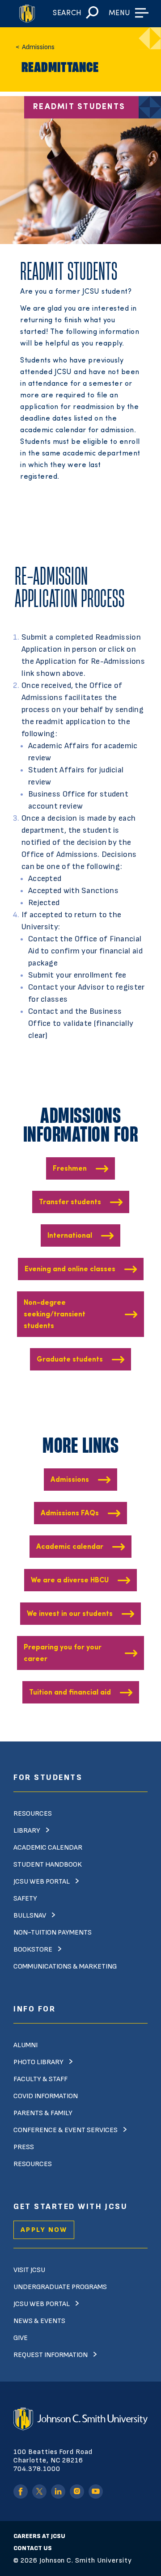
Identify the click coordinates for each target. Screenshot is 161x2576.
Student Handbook (48, 1865)
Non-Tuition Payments (53, 1933)
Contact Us (33, 2548)
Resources (33, 1814)
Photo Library (38, 2062)
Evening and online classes (70, 1269)
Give (21, 2338)
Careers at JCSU (39, 2536)
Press (24, 2147)
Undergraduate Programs (60, 2287)
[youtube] (96, 2492)
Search (67, 13)
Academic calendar (70, 1547)
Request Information (51, 2355)
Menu (120, 13)
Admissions (70, 1480)
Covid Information (46, 2096)
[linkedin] (58, 2492)
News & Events (39, 2321)
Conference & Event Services (66, 2130)
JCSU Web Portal (42, 1882)
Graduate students (70, 1360)
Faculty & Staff (40, 2079)
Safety (25, 1899)
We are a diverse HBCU (70, 1581)
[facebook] (21, 2492)
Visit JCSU (29, 2270)
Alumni (25, 2045)
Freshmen (70, 1169)
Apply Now (44, 2230)
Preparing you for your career (63, 1653)
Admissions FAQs (70, 1514)
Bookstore (33, 1950)
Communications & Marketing (65, 1967)
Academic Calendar (48, 1848)
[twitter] (39, 2492)
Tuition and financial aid (70, 1693)
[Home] (26, 14)
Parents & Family (43, 2113)
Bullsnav (30, 1916)
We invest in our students (70, 1614)
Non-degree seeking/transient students (55, 1315)
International (70, 1236)
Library (27, 1831)
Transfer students (70, 1202)
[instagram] (77, 2492)
